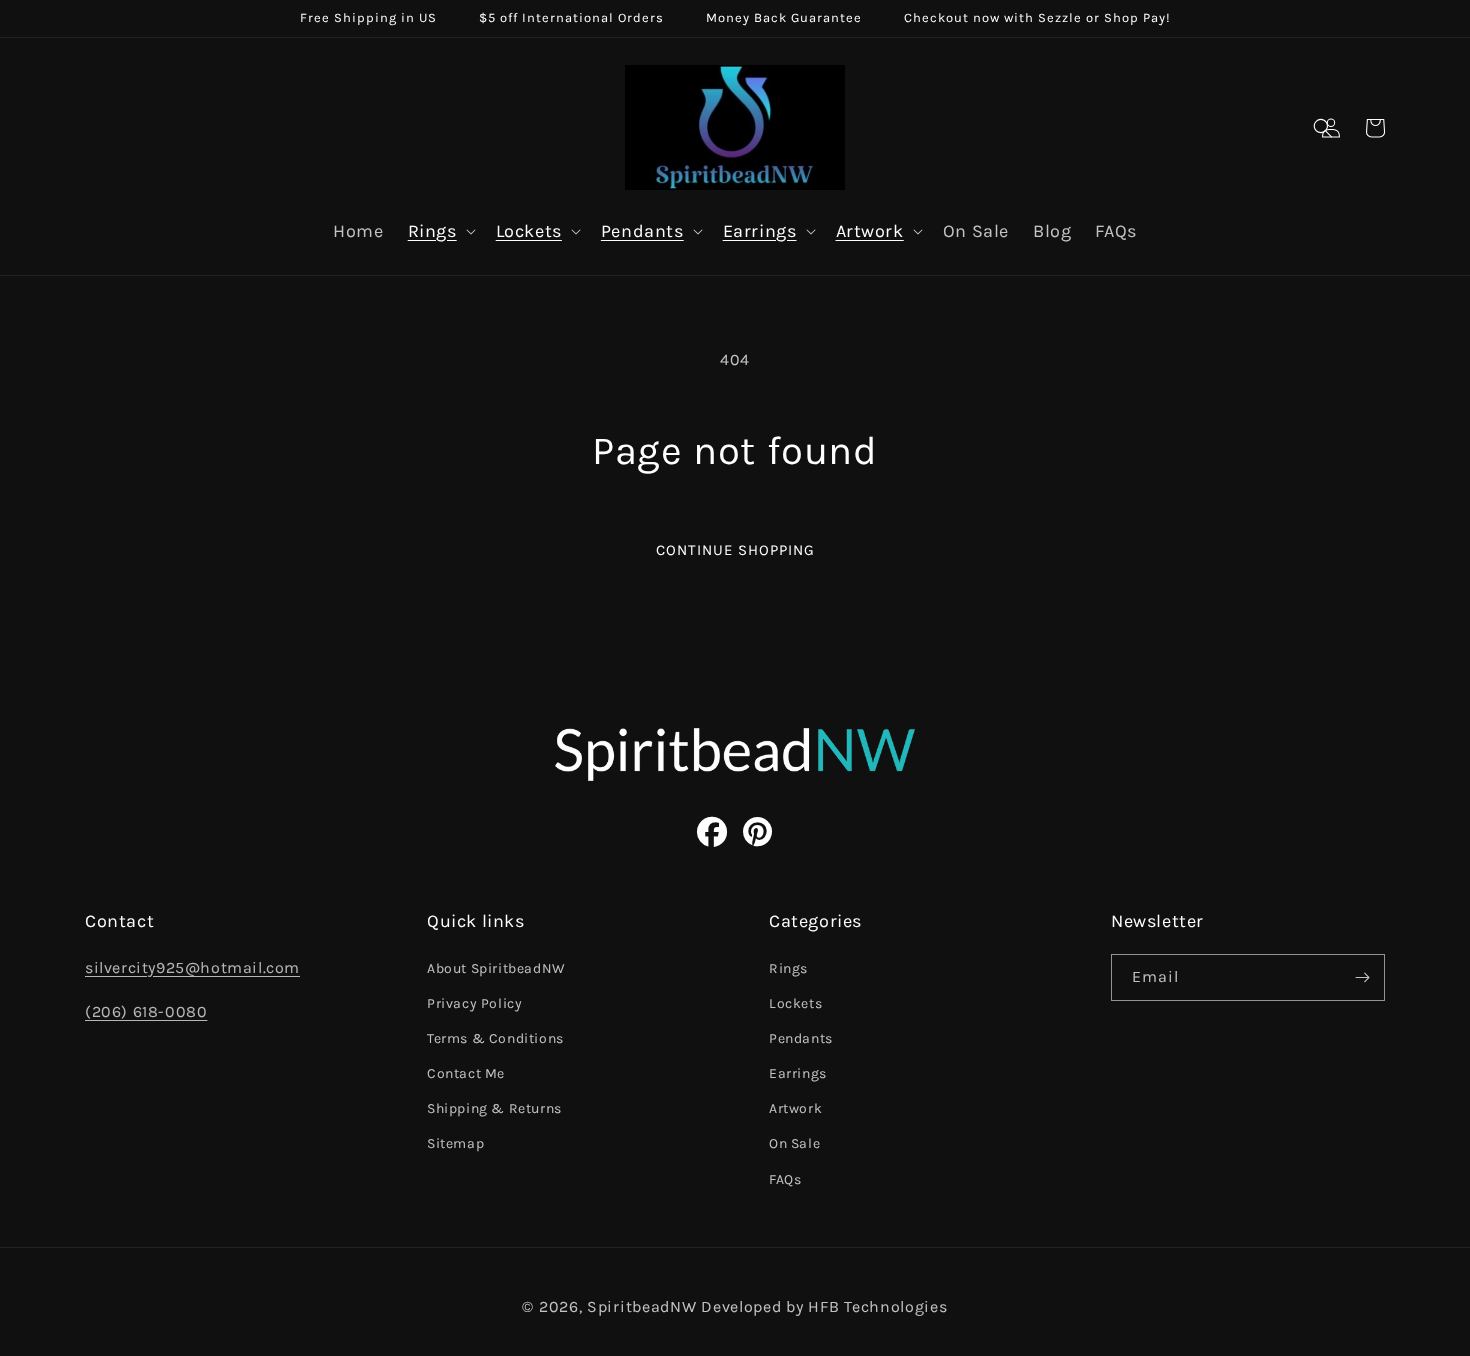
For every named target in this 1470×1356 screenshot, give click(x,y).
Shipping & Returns (494, 1108)
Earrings (760, 231)
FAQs (785, 1179)
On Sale (794, 1143)
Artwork (870, 231)
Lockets (529, 231)
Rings (432, 231)
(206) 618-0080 (146, 1011)
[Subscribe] (1362, 977)
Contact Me (466, 1073)
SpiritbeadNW (641, 1306)
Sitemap (455, 1143)
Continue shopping (735, 550)
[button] (1323, 128)
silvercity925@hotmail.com (192, 967)
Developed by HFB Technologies (824, 1306)
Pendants (642, 231)
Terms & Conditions (495, 1038)
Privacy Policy (474, 1003)
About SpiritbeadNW (496, 968)
